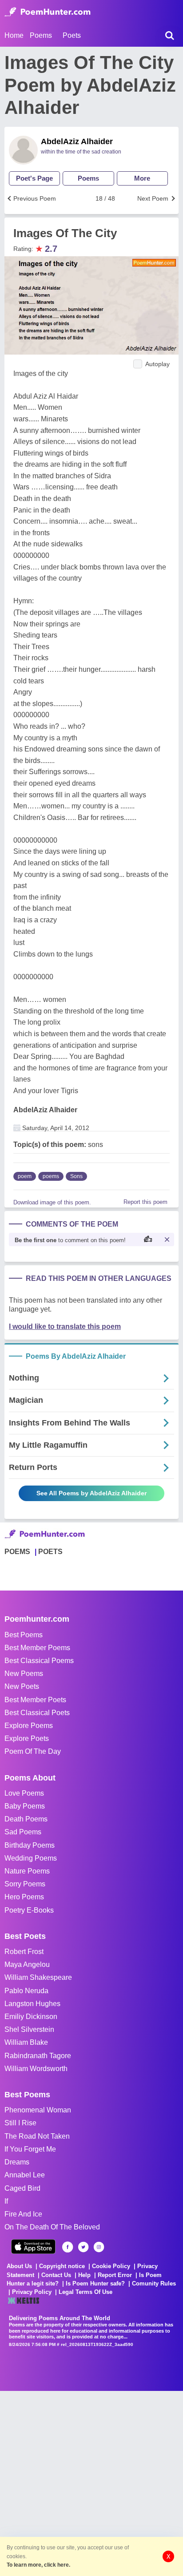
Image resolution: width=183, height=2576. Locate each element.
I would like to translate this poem (65, 1326)
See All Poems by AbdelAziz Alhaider (91, 1493)
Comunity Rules (154, 2283)
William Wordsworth (36, 2069)
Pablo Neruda (26, 1991)
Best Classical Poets (37, 1713)
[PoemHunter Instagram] (99, 2247)
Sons (76, 1176)
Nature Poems (27, 1871)
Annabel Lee (25, 2175)
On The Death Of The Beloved (52, 2227)
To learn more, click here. (38, 2565)
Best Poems (24, 1635)
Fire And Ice (23, 2214)
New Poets (22, 1686)
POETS (50, 1552)
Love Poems (24, 1793)
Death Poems (26, 1819)
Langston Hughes (32, 2004)
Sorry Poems (25, 1884)
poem (25, 1176)
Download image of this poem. (52, 1202)
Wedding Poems (31, 1858)
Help (84, 2275)
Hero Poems (24, 1897)
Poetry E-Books (29, 1910)
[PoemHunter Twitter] (83, 2247)
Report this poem (145, 1202)
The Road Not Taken (37, 2136)
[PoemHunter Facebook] (68, 2247)
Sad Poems (23, 1832)
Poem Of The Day (33, 1751)
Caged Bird (22, 2188)
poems (51, 1176)
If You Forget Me (30, 2149)
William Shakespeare (38, 1977)
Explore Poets (27, 1738)
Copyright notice (62, 2266)
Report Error (115, 2275)
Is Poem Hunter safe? (95, 2283)
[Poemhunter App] (33, 2247)
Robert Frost (24, 1952)
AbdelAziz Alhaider (77, 141)
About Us (19, 2266)
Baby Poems (25, 1806)
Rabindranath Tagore (38, 2056)
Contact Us (56, 2275)
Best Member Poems (37, 1648)
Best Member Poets (35, 1700)
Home (14, 35)
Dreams (17, 2162)
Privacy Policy (32, 2292)
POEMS (17, 1552)
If (6, 2201)
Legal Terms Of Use (86, 2292)
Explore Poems (29, 1726)
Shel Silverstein (29, 2029)
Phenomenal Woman (38, 2110)
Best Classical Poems (39, 1661)
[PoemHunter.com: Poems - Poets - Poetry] (48, 12)
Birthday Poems (30, 1845)
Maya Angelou (27, 1964)
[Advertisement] (91, 2483)
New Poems (24, 1674)
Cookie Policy (111, 2266)
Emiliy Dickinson (31, 2017)
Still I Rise (20, 2123)
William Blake (26, 2042)
